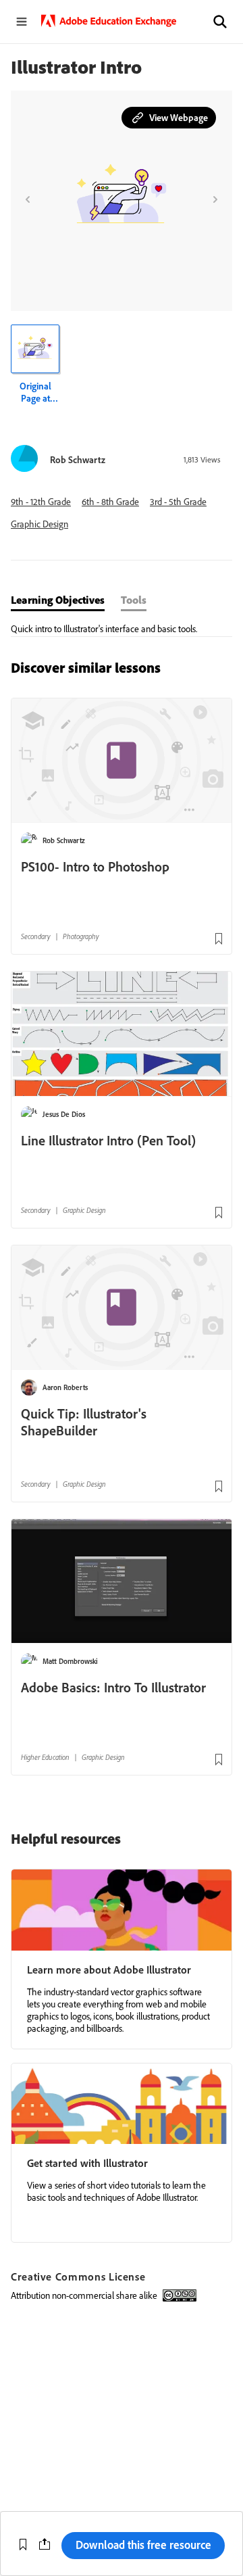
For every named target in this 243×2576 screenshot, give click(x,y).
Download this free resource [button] (143, 2545)
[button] (220, 22)
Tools (134, 600)
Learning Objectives (58, 600)
